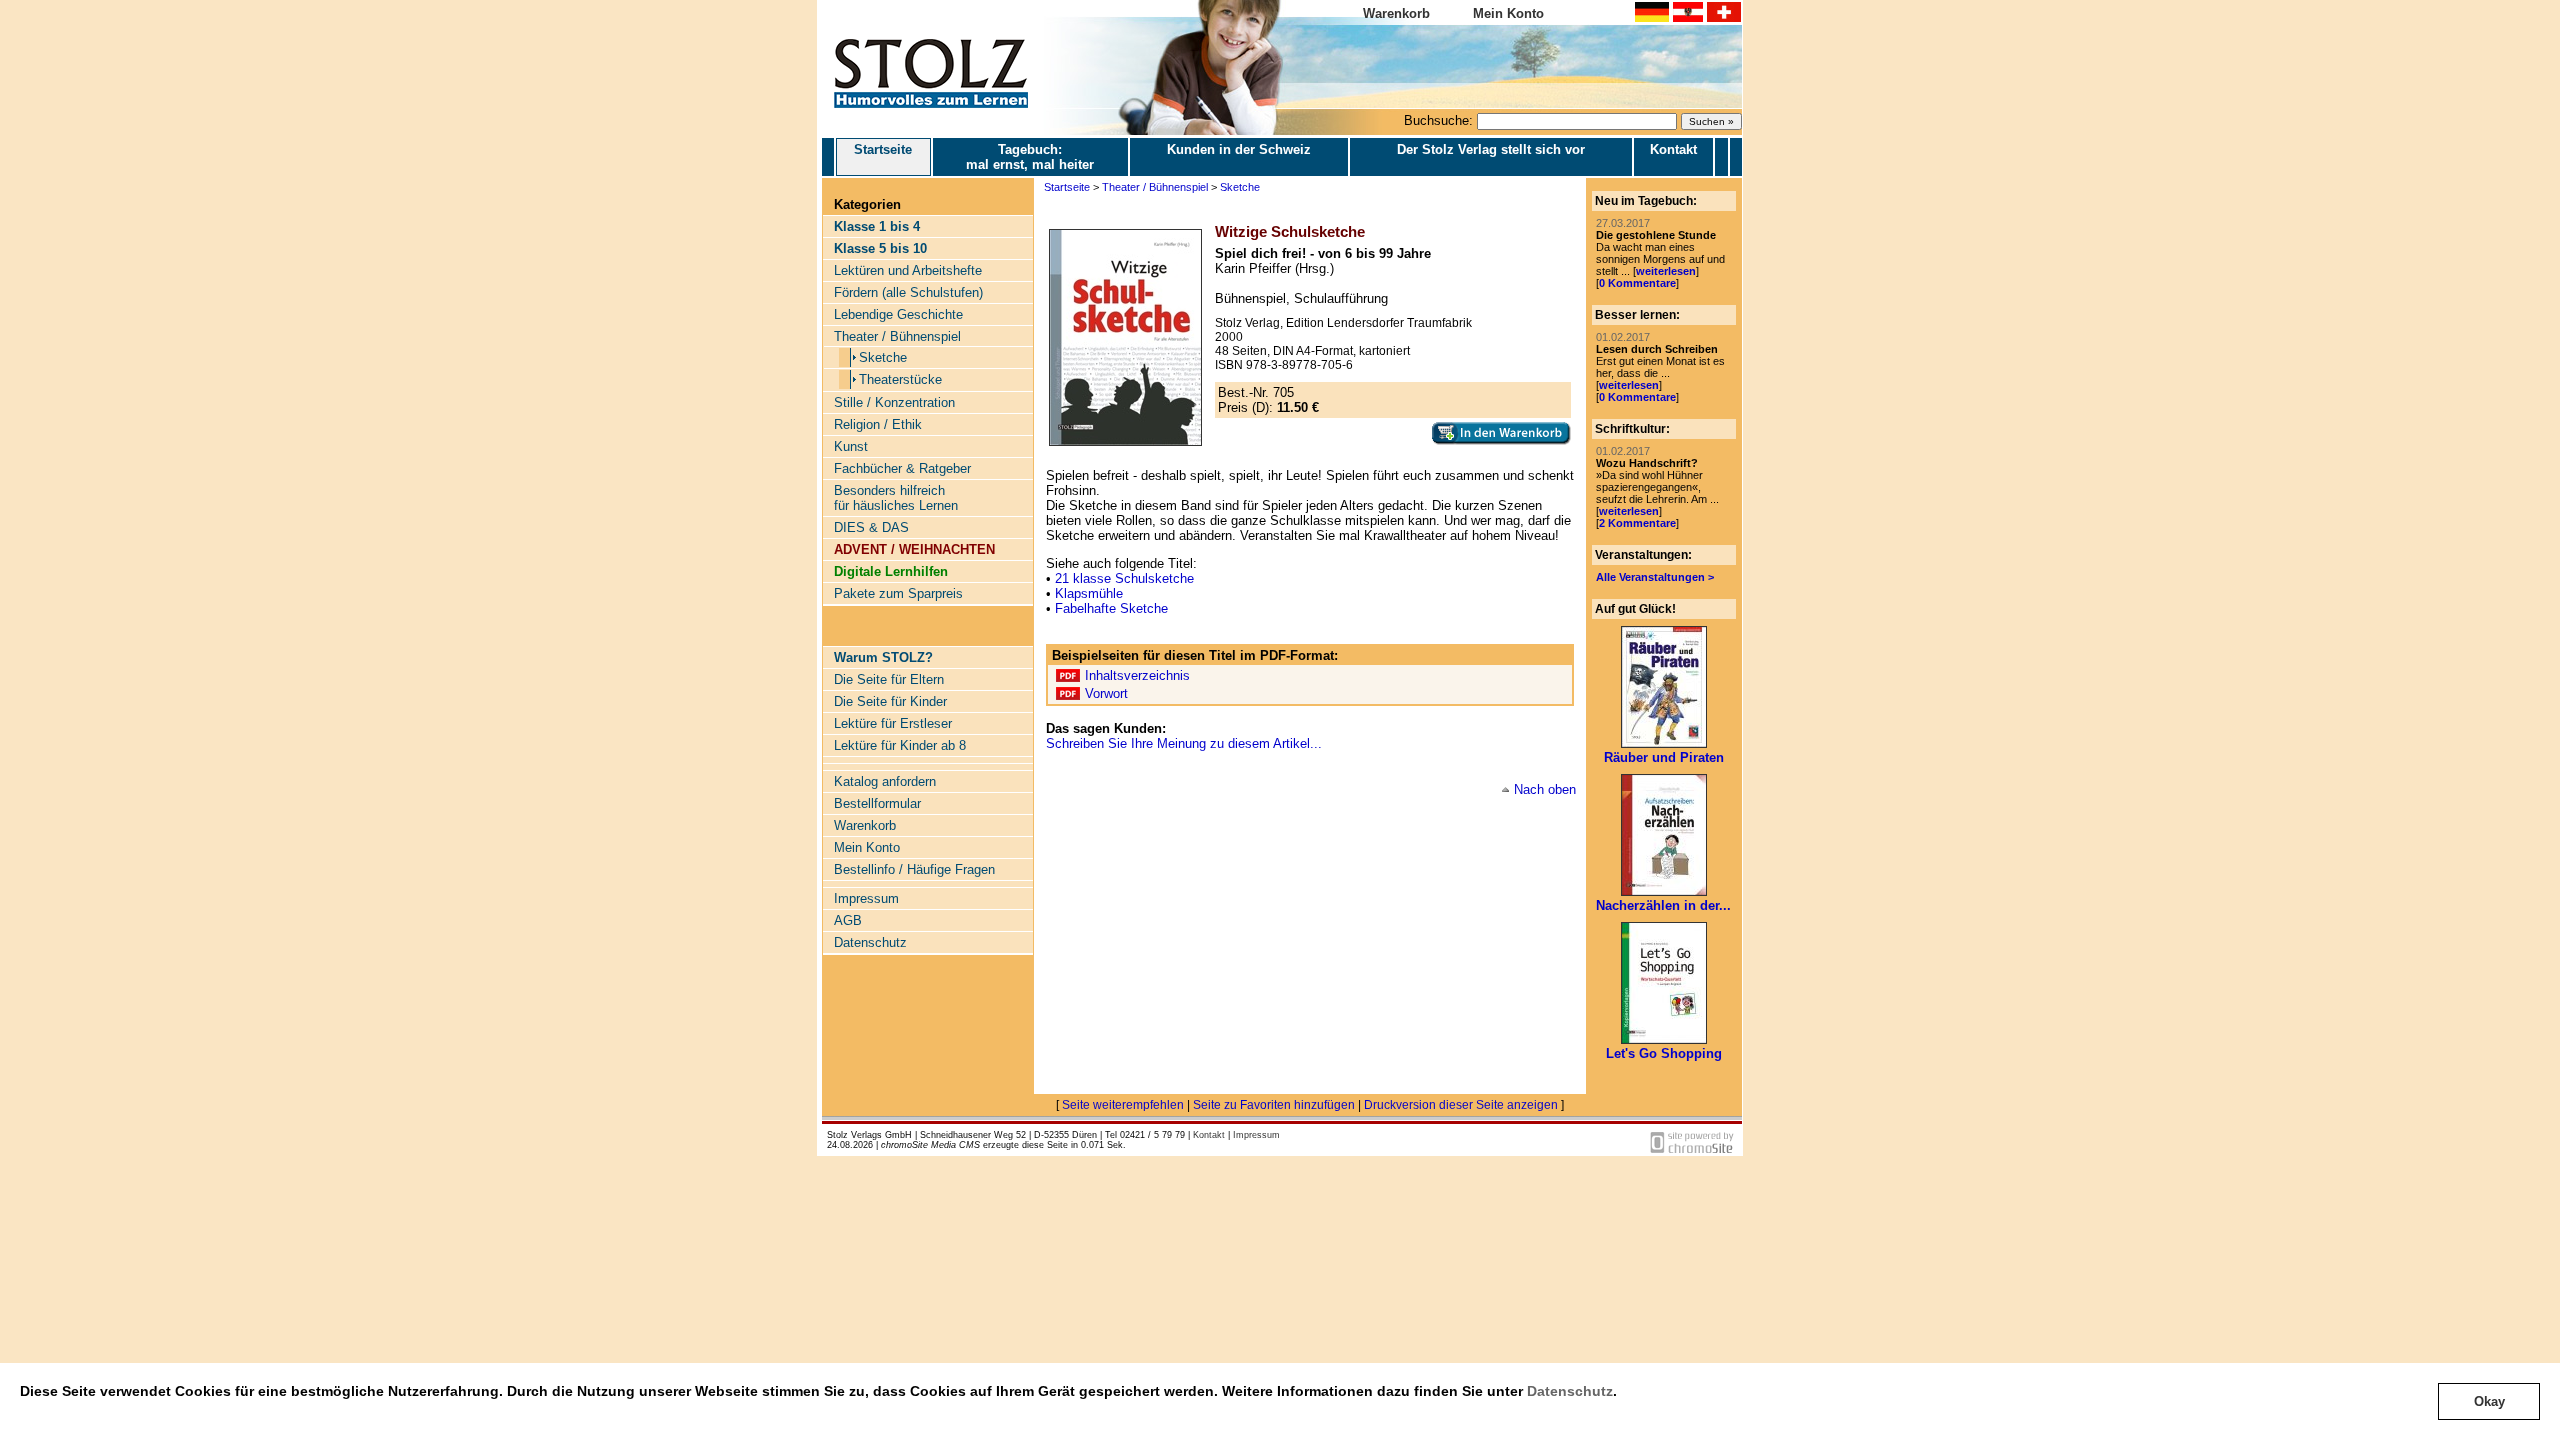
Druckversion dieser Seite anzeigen (1461, 1105)
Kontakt (1673, 149)
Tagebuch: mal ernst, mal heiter (1030, 157)
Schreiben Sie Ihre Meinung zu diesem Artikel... (1184, 743)
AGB (848, 920)
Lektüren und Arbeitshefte (908, 270)
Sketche (883, 357)
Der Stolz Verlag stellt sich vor (1491, 149)
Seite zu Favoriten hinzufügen (1274, 1105)
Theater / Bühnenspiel (897, 336)
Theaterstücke (900, 379)
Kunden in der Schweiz (1239, 149)
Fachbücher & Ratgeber (902, 468)
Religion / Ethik (878, 424)
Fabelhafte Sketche (1111, 608)
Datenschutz (1570, 1391)
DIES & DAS (871, 527)
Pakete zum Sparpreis (898, 593)
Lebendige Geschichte (898, 314)
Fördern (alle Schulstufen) (908, 292)
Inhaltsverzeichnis (1137, 675)
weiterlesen (1666, 271)
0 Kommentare (1637, 283)
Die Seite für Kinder (890, 701)
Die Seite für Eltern (889, 679)
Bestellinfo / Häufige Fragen (914, 869)
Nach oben (1545, 789)
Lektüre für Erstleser (893, 723)
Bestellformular (877, 803)
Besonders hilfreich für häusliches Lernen (896, 498)
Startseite (883, 149)
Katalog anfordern (885, 781)
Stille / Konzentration (894, 402)
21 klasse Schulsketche (1124, 578)
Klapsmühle (1089, 593)
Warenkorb (1396, 13)
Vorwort (1106, 693)
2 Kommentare (1637, 523)
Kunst (851, 446)
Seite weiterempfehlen (1123, 1105)
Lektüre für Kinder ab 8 (900, 745)
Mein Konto (1508, 13)
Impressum (866, 898)
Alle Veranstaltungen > (1655, 577)
